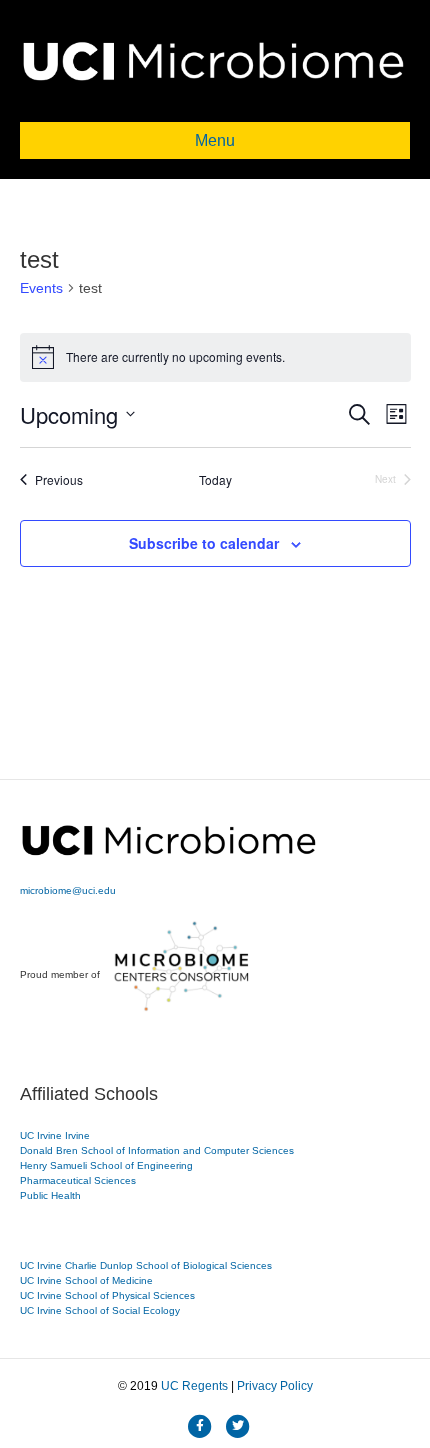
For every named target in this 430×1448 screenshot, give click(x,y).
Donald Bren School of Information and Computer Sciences (157, 1150)
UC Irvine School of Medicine (86, 1280)
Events (41, 288)
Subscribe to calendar (204, 543)
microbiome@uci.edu (68, 890)
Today (215, 480)
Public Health (50, 1195)
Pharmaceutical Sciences (78, 1180)
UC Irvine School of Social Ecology (100, 1310)
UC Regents (194, 1386)
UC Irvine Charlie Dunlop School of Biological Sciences (146, 1265)
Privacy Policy (275, 1386)
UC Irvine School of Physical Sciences (107, 1295)
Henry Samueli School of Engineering (106, 1165)
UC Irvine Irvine (55, 1135)
